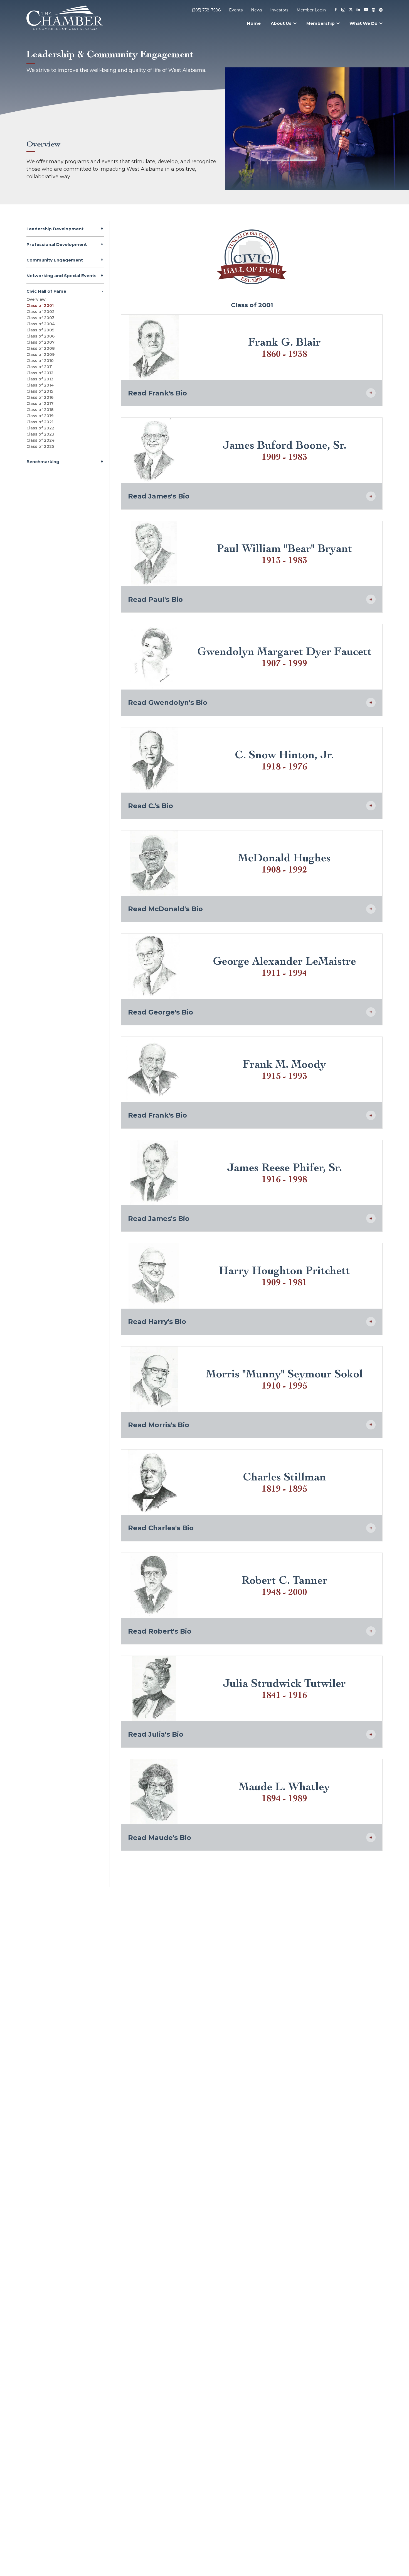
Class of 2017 (40, 404)
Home (254, 23)
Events (236, 10)
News (257, 10)
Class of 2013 (40, 379)
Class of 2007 (40, 342)
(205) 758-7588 (206, 10)
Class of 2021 (40, 422)
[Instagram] (343, 10)
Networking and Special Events (61, 276)
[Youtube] (366, 10)
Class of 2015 (40, 391)
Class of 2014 (40, 385)
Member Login (311, 10)
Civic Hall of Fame (46, 291)
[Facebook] (336, 10)
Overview (36, 299)
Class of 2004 (41, 324)
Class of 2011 (40, 367)
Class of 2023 (40, 434)
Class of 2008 (41, 348)
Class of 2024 (40, 440)
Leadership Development (55, 229)
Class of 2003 (40, 318)
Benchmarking (43, 462)
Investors (279, 10)
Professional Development (57, 244)
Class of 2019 (40, 416)
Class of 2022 (40, 428)
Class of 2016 (40, 397)
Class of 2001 (40, 305)
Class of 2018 (40, 410)
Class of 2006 (40, 336)
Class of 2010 (40, 361)
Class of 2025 (40, 446)
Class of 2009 (40, 355)
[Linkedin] (358, 10)
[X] (351, 10)
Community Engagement (55, 260)
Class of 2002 (40, 312)
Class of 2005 (40, 330)
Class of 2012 (40, 373)
